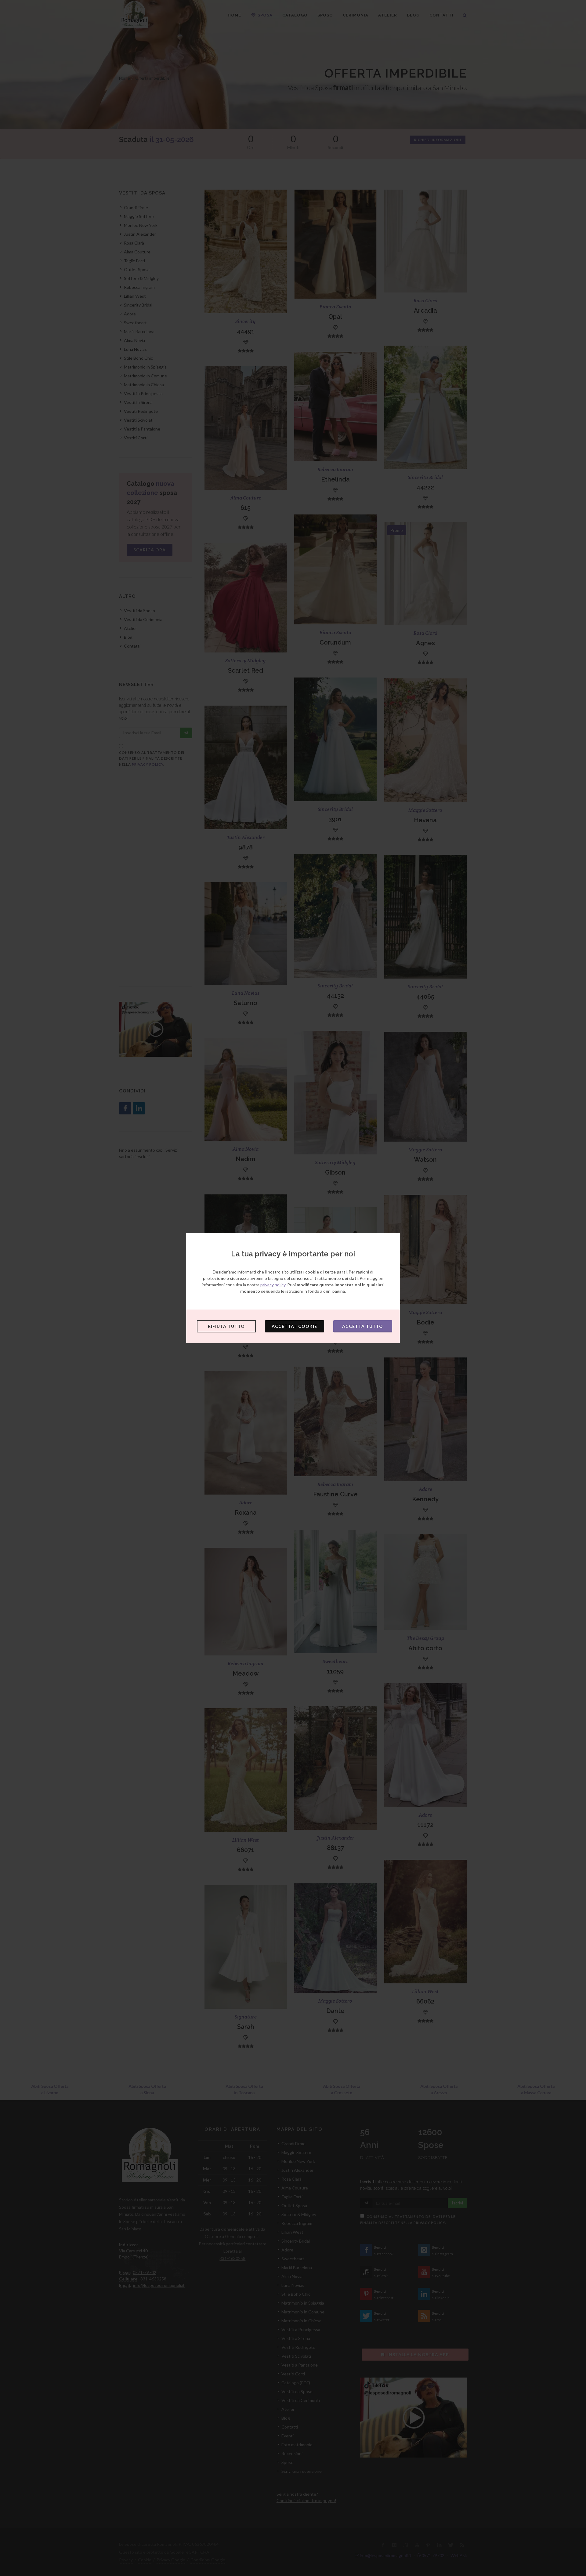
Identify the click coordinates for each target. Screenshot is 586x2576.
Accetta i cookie (294, 1326)
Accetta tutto (363, 1326)
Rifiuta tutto (226, 1326)
